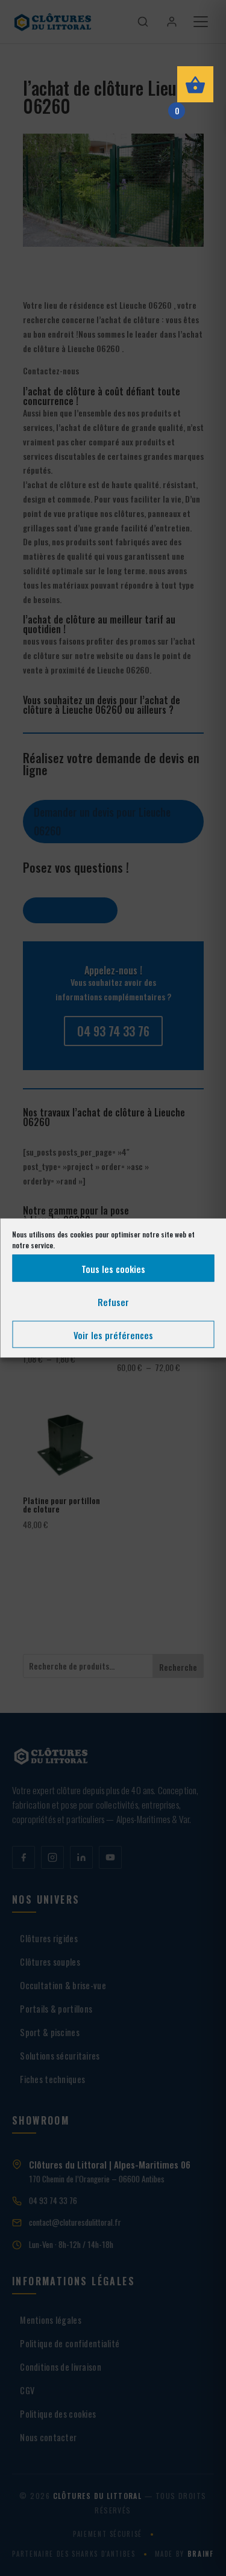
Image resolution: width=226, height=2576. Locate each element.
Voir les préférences (113, 1334)
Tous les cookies (113, 1268)
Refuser (113, 1301)
